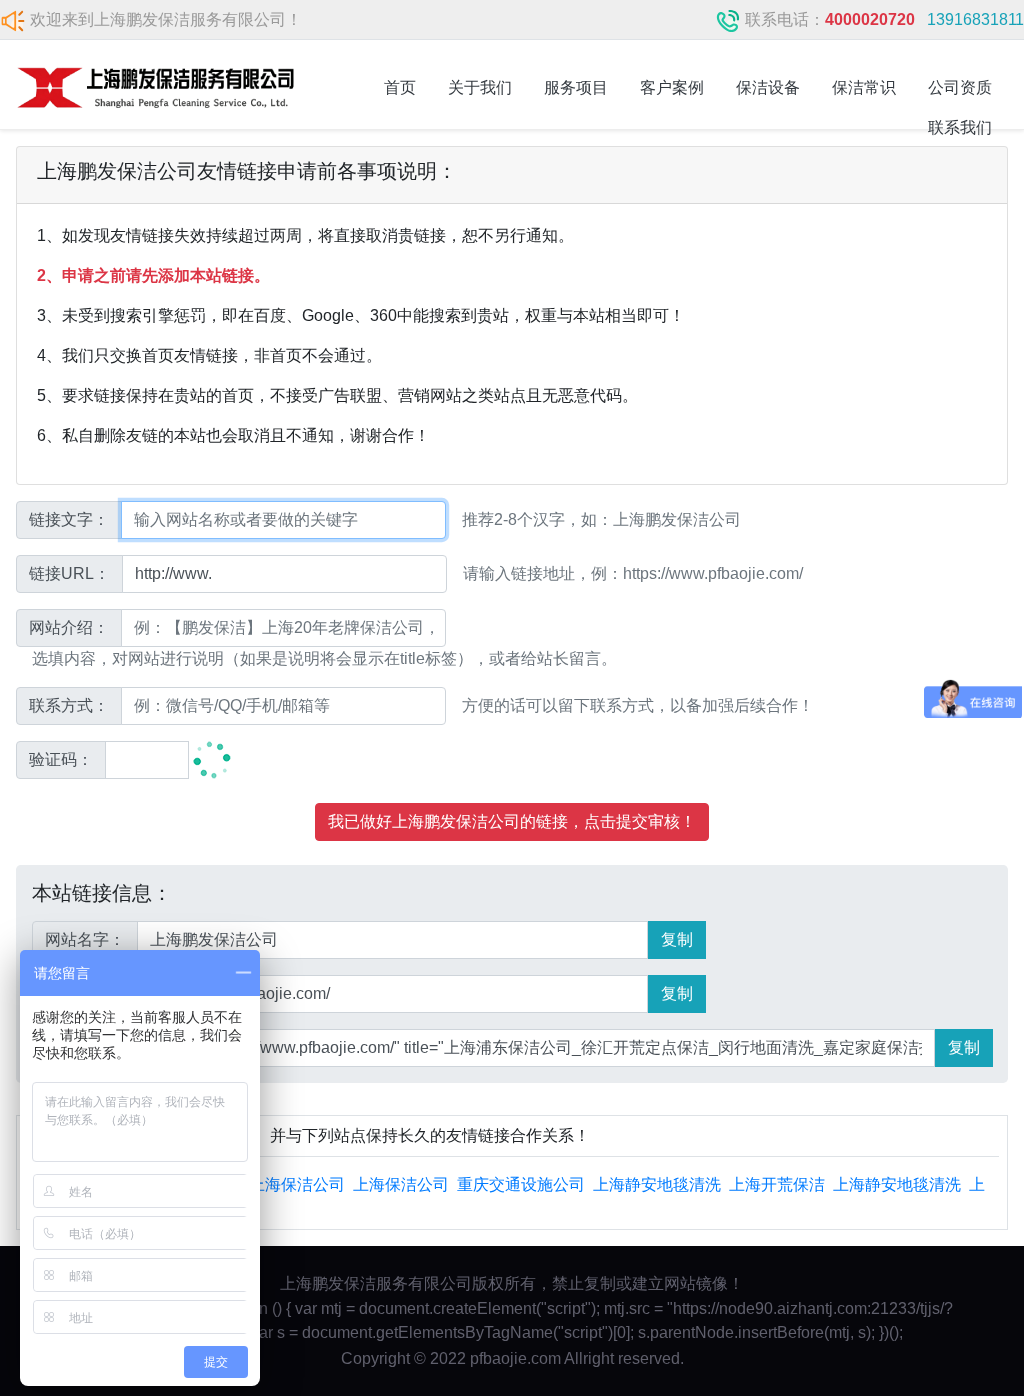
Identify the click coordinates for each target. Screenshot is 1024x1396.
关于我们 (480, 87)
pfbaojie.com (515, 1358)
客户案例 (672, 87)
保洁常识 (864, 87)
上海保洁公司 (297, 1184)
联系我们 (960, 127)
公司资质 (960, 87)
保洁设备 (768, 87)
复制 (677, 939)
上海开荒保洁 (777, 1184)
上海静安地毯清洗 (657, 1184)
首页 (400, 87)
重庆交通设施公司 (521, 1184)
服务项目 (576, 87)
